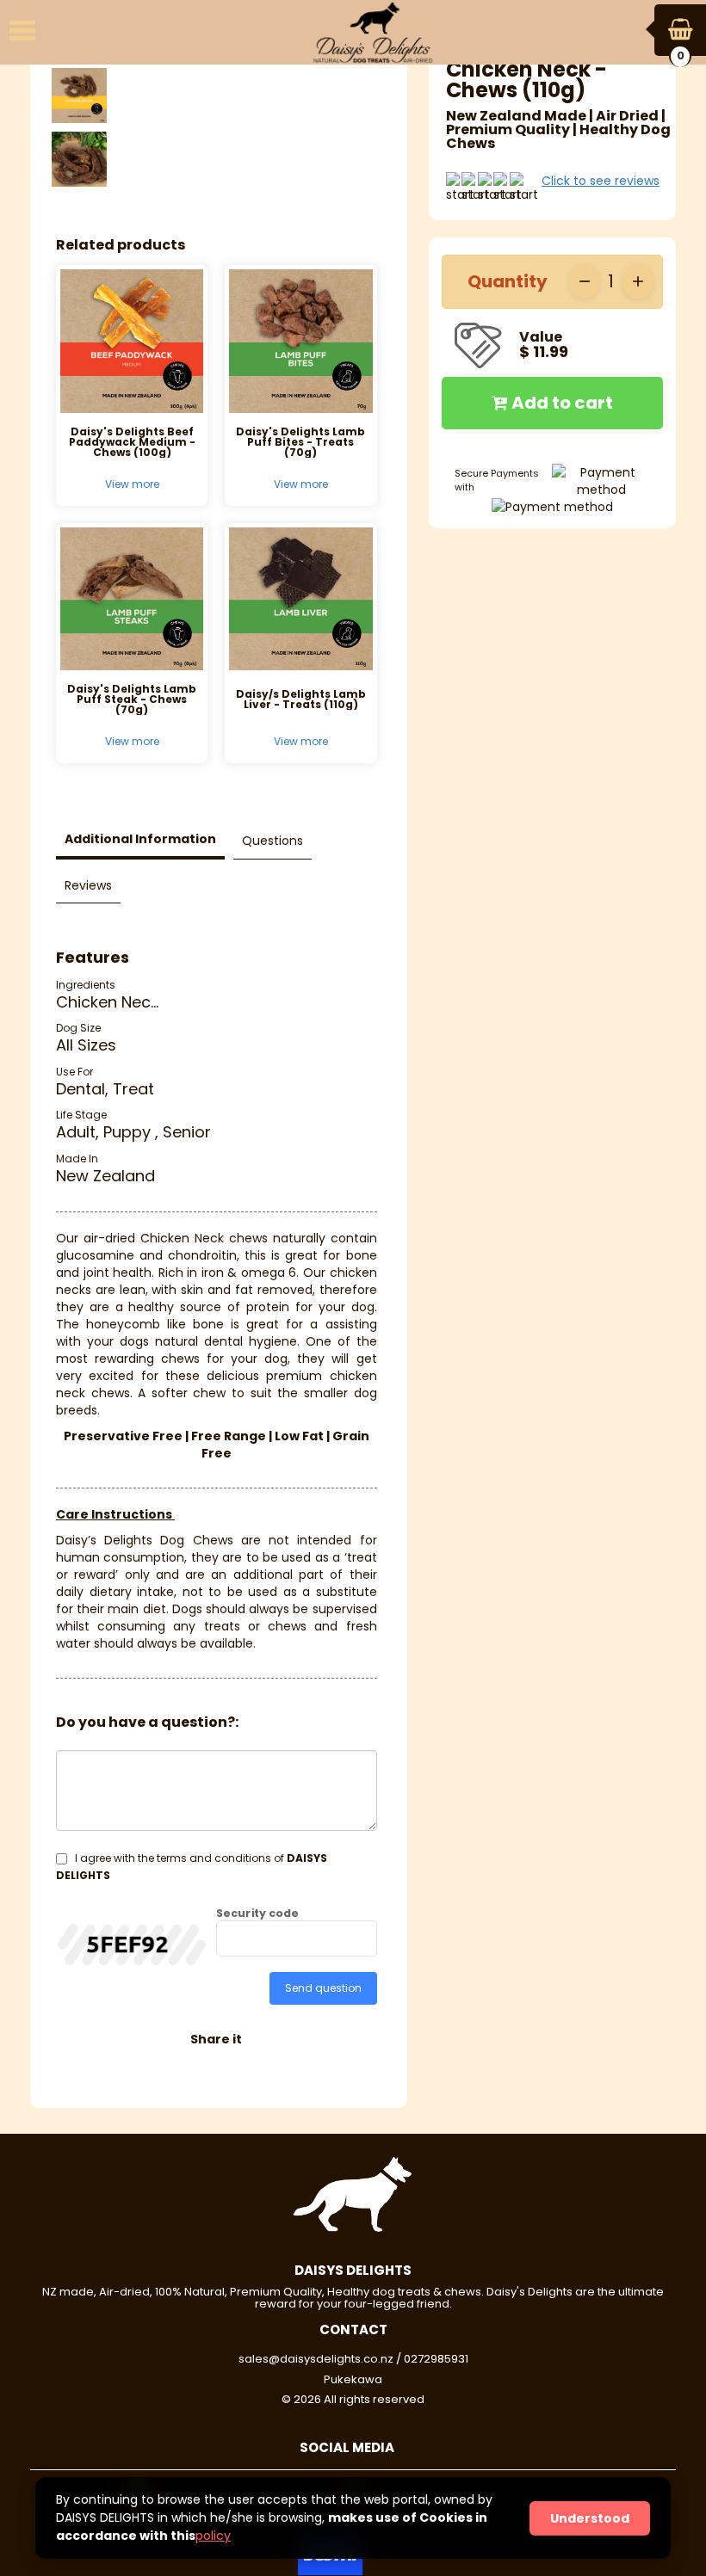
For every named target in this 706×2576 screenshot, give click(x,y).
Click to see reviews (601, 181)
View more (132, 484)
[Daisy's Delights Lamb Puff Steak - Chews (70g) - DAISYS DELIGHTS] (132, 599)
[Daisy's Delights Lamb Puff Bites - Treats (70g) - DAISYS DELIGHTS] (300, 341)
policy (213, 2536)
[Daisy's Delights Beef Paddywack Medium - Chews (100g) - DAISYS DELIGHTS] (132, 341)
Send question (323, 1988)
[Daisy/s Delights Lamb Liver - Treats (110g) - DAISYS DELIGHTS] (300, 599)
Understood (590, 2518)
